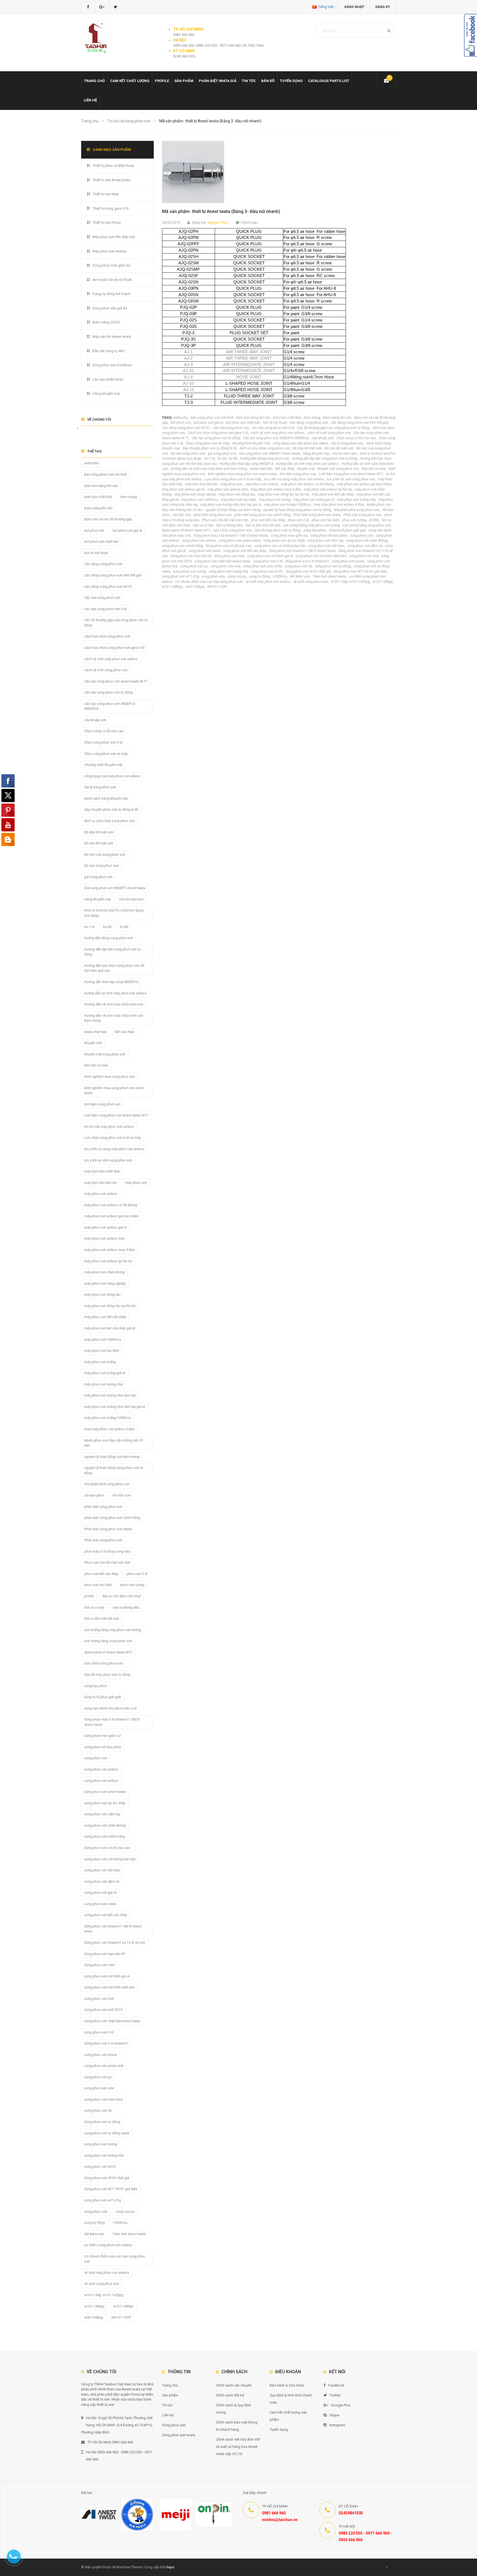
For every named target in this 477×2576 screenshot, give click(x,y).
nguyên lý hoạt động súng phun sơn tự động (297, 510)
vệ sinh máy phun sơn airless (268, 582)
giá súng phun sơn (222, 453)
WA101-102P (217, 587)
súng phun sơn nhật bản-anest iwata (222, 561)
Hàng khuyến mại (316, 453)
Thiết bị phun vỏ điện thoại (113, 166)
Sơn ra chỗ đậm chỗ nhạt (121, 1596)
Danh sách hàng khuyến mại (106, 798)
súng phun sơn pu (194, 566)
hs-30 (222, 458)
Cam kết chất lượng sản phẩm (288, 2416)
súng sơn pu (237, 576)
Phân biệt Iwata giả (218, 81)
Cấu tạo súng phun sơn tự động (216, 438)
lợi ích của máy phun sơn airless (109, 1127)
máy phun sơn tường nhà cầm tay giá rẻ (231, 505)
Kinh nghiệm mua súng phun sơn (110, 1077)
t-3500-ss (280, 576)
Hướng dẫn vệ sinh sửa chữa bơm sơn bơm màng (209, 469)
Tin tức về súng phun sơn (129, 121)
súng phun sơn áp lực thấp (284, 540)
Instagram (337, 2425)
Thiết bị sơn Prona (107, 222)
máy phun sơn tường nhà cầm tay (110, 1395)
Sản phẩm (184, 81)
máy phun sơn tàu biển (238, 500)
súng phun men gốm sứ (289, 535)
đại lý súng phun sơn (347, 443)
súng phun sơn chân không (367, 540)
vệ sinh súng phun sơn (311, 582)
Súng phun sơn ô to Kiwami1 (307, 561)
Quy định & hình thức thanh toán (291, 2399)
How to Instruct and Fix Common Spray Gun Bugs (114, 913)
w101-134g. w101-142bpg (350, 582)
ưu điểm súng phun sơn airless (108, 2245)
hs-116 (210, 458)
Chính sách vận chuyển (234, 2385)
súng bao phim (315, 530)
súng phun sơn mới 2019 (103, 2010)
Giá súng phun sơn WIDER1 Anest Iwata (270, 453)
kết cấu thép (285, 469)
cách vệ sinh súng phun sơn (329, 433)
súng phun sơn (361, 535)
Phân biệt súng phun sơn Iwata (317, 515)
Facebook (336, 2385)
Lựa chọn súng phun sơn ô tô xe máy (233, 479)
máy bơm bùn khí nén (201, 484)
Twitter (335, 2395)
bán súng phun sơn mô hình (212, 418)
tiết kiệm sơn (300, 576)
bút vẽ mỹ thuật (275, 422)
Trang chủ (94, 81)
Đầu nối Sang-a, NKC (109, 351)
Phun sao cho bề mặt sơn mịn (225, 520)
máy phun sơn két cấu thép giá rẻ (110, 1328)
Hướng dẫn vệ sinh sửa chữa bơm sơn (114, 1004)
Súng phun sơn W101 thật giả (308, 571)
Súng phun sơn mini (229, 556)
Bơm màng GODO (106, 322)
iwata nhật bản (261, 469)
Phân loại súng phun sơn (362, 515)
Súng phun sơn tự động (333, 566)
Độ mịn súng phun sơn (188, 453)
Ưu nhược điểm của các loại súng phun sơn (209, 582)
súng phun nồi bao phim (329, 535)
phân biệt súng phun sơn (213, 515)
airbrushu (181, 418)
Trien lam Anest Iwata (329, 576)
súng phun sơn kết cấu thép (245, 551)
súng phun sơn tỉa (298, 566)
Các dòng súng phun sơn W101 (186, 428)
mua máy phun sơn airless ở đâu (339, 505)
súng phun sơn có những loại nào (280, 546)
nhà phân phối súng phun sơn (357, 510)
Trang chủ (170, 2385)
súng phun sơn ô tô (268, 561)
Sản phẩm (170, 2395)
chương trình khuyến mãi (251, 443)
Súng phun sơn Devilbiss (112, 365)
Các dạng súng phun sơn (309, 422)
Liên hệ (90, 100)
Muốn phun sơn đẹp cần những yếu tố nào (113, 1443)
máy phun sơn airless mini (228, 489)
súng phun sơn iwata (205, 551)
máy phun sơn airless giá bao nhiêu (364, 484)
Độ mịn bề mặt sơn (339, 448)
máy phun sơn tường (275, 500)
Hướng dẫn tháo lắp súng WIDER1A (247, 464)
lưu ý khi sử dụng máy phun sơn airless (294, 479)
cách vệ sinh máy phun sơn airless (278, 433)
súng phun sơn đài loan (326, 546)
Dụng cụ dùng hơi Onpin (112, 294)
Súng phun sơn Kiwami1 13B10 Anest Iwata (302, 551)
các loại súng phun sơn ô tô (273, 428)
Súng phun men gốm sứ (111, 265)
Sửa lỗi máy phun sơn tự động (278, 530)
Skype (334, 2415)
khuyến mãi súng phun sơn (338, 469)
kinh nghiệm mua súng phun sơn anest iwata (242, 474)
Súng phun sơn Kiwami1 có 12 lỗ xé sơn (115, 1942)
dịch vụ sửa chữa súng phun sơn (265, 448)
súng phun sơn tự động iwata (107, 2133)
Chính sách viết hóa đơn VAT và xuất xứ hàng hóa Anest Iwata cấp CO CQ (238, 2447)
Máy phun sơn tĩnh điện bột (114, 237)
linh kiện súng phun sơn (298, 474)
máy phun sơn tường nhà (356, 500)
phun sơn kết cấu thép (268, 520)
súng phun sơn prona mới (104, 2066)
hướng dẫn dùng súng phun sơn (265, 458)
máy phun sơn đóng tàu (237, 494)
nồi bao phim (94, 1495)
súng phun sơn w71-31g (180, 576)
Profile (162, 81)
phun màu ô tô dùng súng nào (107, 1551)
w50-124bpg (195, 587)
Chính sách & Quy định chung (234, 2409)
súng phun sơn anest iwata (240, 540)
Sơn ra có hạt (203, 525)
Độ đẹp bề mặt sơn (307, 448)
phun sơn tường (354, 520)
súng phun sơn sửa (226, 566)
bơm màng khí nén (337, 418)
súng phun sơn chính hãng (182, 546)
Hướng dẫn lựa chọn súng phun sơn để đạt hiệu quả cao (114, 968)
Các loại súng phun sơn (231, 428)
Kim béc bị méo (374, 469)
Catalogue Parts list (329, 81)
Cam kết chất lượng (130, 81)
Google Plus (341, 2405)
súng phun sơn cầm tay (325, 540)
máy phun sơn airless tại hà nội (328, 489)
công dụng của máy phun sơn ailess (301, 443)
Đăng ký (383, 7)
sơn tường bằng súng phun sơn (367, 525)
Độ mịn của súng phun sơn (105, 854)
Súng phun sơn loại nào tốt (191, 556)
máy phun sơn (231, 484)
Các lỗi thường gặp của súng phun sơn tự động (333, 428)
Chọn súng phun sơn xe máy (207, 443)
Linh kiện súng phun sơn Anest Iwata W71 (351, 474)
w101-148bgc (172, 587)
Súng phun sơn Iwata (179, 2435)
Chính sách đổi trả (230, 2395)
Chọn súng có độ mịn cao (356, 438)
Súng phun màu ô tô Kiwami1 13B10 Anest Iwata (231, 535)
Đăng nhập (354, 7)
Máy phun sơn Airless (109, 251)
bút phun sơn (181, 422)
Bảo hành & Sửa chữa (287, 2385)
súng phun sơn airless (199, 540)
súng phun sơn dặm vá (365, 546)
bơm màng (312, 418)
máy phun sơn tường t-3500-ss (287, 505)
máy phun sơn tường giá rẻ (314, 500)
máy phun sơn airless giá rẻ (183, 489)
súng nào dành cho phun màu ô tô (110, 1708)
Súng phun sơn (174, 2425)
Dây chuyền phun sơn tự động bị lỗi (210, 448)
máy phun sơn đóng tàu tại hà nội (283, 494)
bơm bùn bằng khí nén (253, 418)
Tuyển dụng (291, 81)
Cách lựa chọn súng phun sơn (107, 636)
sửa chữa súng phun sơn (232, 530)
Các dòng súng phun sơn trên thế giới (359, 422)
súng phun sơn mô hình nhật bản (321, 556)
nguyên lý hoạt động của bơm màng (233, 510)
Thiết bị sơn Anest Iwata (111, 180)
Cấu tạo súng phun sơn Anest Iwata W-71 (116, 681)
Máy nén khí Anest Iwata (112, 337)
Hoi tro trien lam (345, 453)
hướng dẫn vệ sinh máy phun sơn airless (308, 464)
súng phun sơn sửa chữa (263, 566)
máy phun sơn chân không (104, 1272)
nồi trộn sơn (182, 515)
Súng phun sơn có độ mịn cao (229, 546)
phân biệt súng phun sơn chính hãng (262, 515)
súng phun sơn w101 (267, 571)
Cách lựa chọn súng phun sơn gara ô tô (218, 433)
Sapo (170, 2567)
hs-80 (233, 458)
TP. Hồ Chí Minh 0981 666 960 (110, 2442)
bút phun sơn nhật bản (243, 422)
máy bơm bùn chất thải (102, 1171)
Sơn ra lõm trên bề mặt (263, 525)
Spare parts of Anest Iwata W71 (186, 530)
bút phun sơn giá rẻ (208, 422)
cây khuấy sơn (323, 438)
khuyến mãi (306, 469)
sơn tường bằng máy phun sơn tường (311, 525)
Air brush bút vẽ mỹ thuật (112, 280)
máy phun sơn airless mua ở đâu (276, 489)
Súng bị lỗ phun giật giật (347, 530)
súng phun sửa (213, 576)
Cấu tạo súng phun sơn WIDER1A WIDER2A (276, 438)
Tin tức (249, 81)
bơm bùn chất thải (287, 418)
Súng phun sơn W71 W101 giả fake (360, 571)
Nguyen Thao (218, 222)
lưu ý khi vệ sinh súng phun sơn (351, 479)
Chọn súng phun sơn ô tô (103, 742)
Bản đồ (268, 81)
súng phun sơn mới (364, 556)
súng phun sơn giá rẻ (100, 1893)
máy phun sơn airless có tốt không (308, 484)
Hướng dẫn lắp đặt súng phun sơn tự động (324, 458)
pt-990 (374, 520)
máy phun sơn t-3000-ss (200, 500)
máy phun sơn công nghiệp (195, 494)
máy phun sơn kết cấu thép (333, 494)
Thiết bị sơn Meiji (106, 194)
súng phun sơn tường (190, 571)
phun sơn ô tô (298, 520)
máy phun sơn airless (262, 484)
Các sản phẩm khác (108, 379)
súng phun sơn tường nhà (228, 571)
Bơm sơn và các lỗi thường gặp (108, 519)
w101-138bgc (383, 582)
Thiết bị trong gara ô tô (111, 208)
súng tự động (260, 576)
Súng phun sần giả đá (110, 308)
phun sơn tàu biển (325, 520)
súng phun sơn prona (348, 561)
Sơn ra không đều (229, 525)
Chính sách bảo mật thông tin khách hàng (237, 2426)
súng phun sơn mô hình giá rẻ (270, 556)
